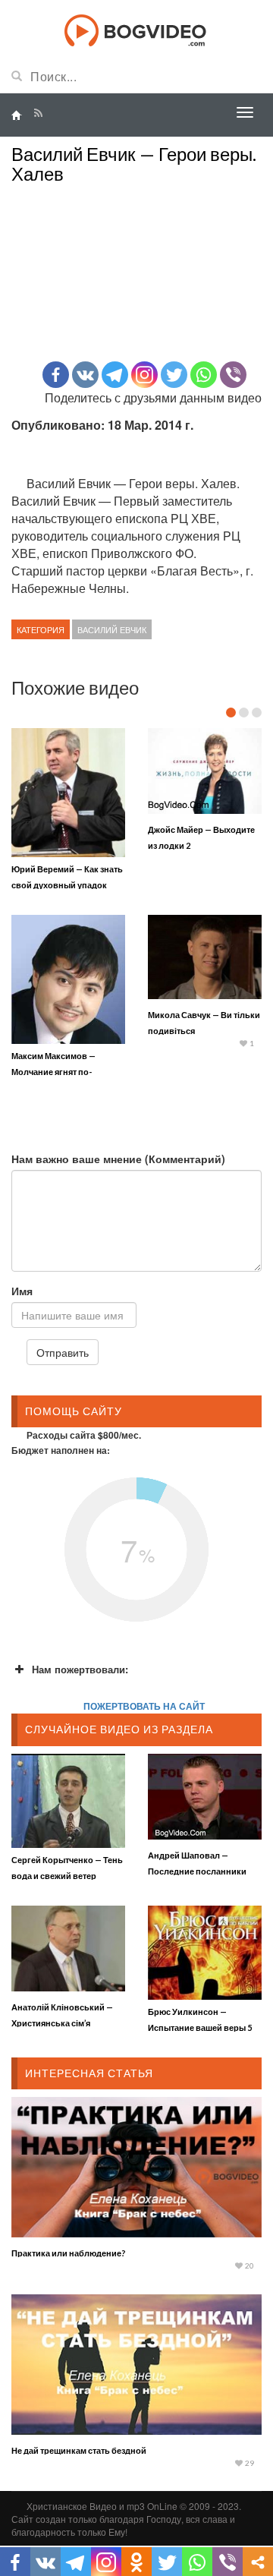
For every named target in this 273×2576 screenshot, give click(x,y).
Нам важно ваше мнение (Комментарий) (118, 1159)
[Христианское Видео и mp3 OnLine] (137, 29)
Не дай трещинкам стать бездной (79, 2450)
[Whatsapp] (204, 375)
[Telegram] (115, 375)
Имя (22, 1291)
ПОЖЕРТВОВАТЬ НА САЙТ (144, 1706)
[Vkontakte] (85, 375)
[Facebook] (56, 375)
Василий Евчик (112, 629)
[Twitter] (174, 375)
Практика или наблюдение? (69, 2253)
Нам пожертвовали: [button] (80, 1669)
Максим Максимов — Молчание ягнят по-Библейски (53, 1072)
